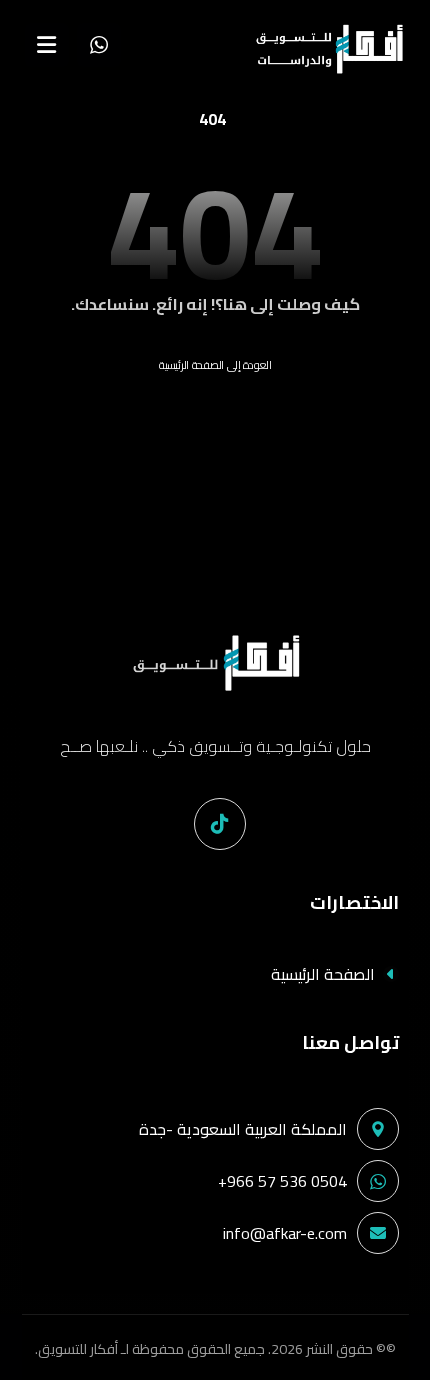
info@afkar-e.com (285, 1233)
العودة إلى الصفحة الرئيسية (215, 364)
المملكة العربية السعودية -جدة (243, 1129)
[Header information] (99, 43)
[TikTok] (220, 824)
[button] (47, 45)
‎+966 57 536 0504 (282, 1181)
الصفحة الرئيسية (323, 974)
